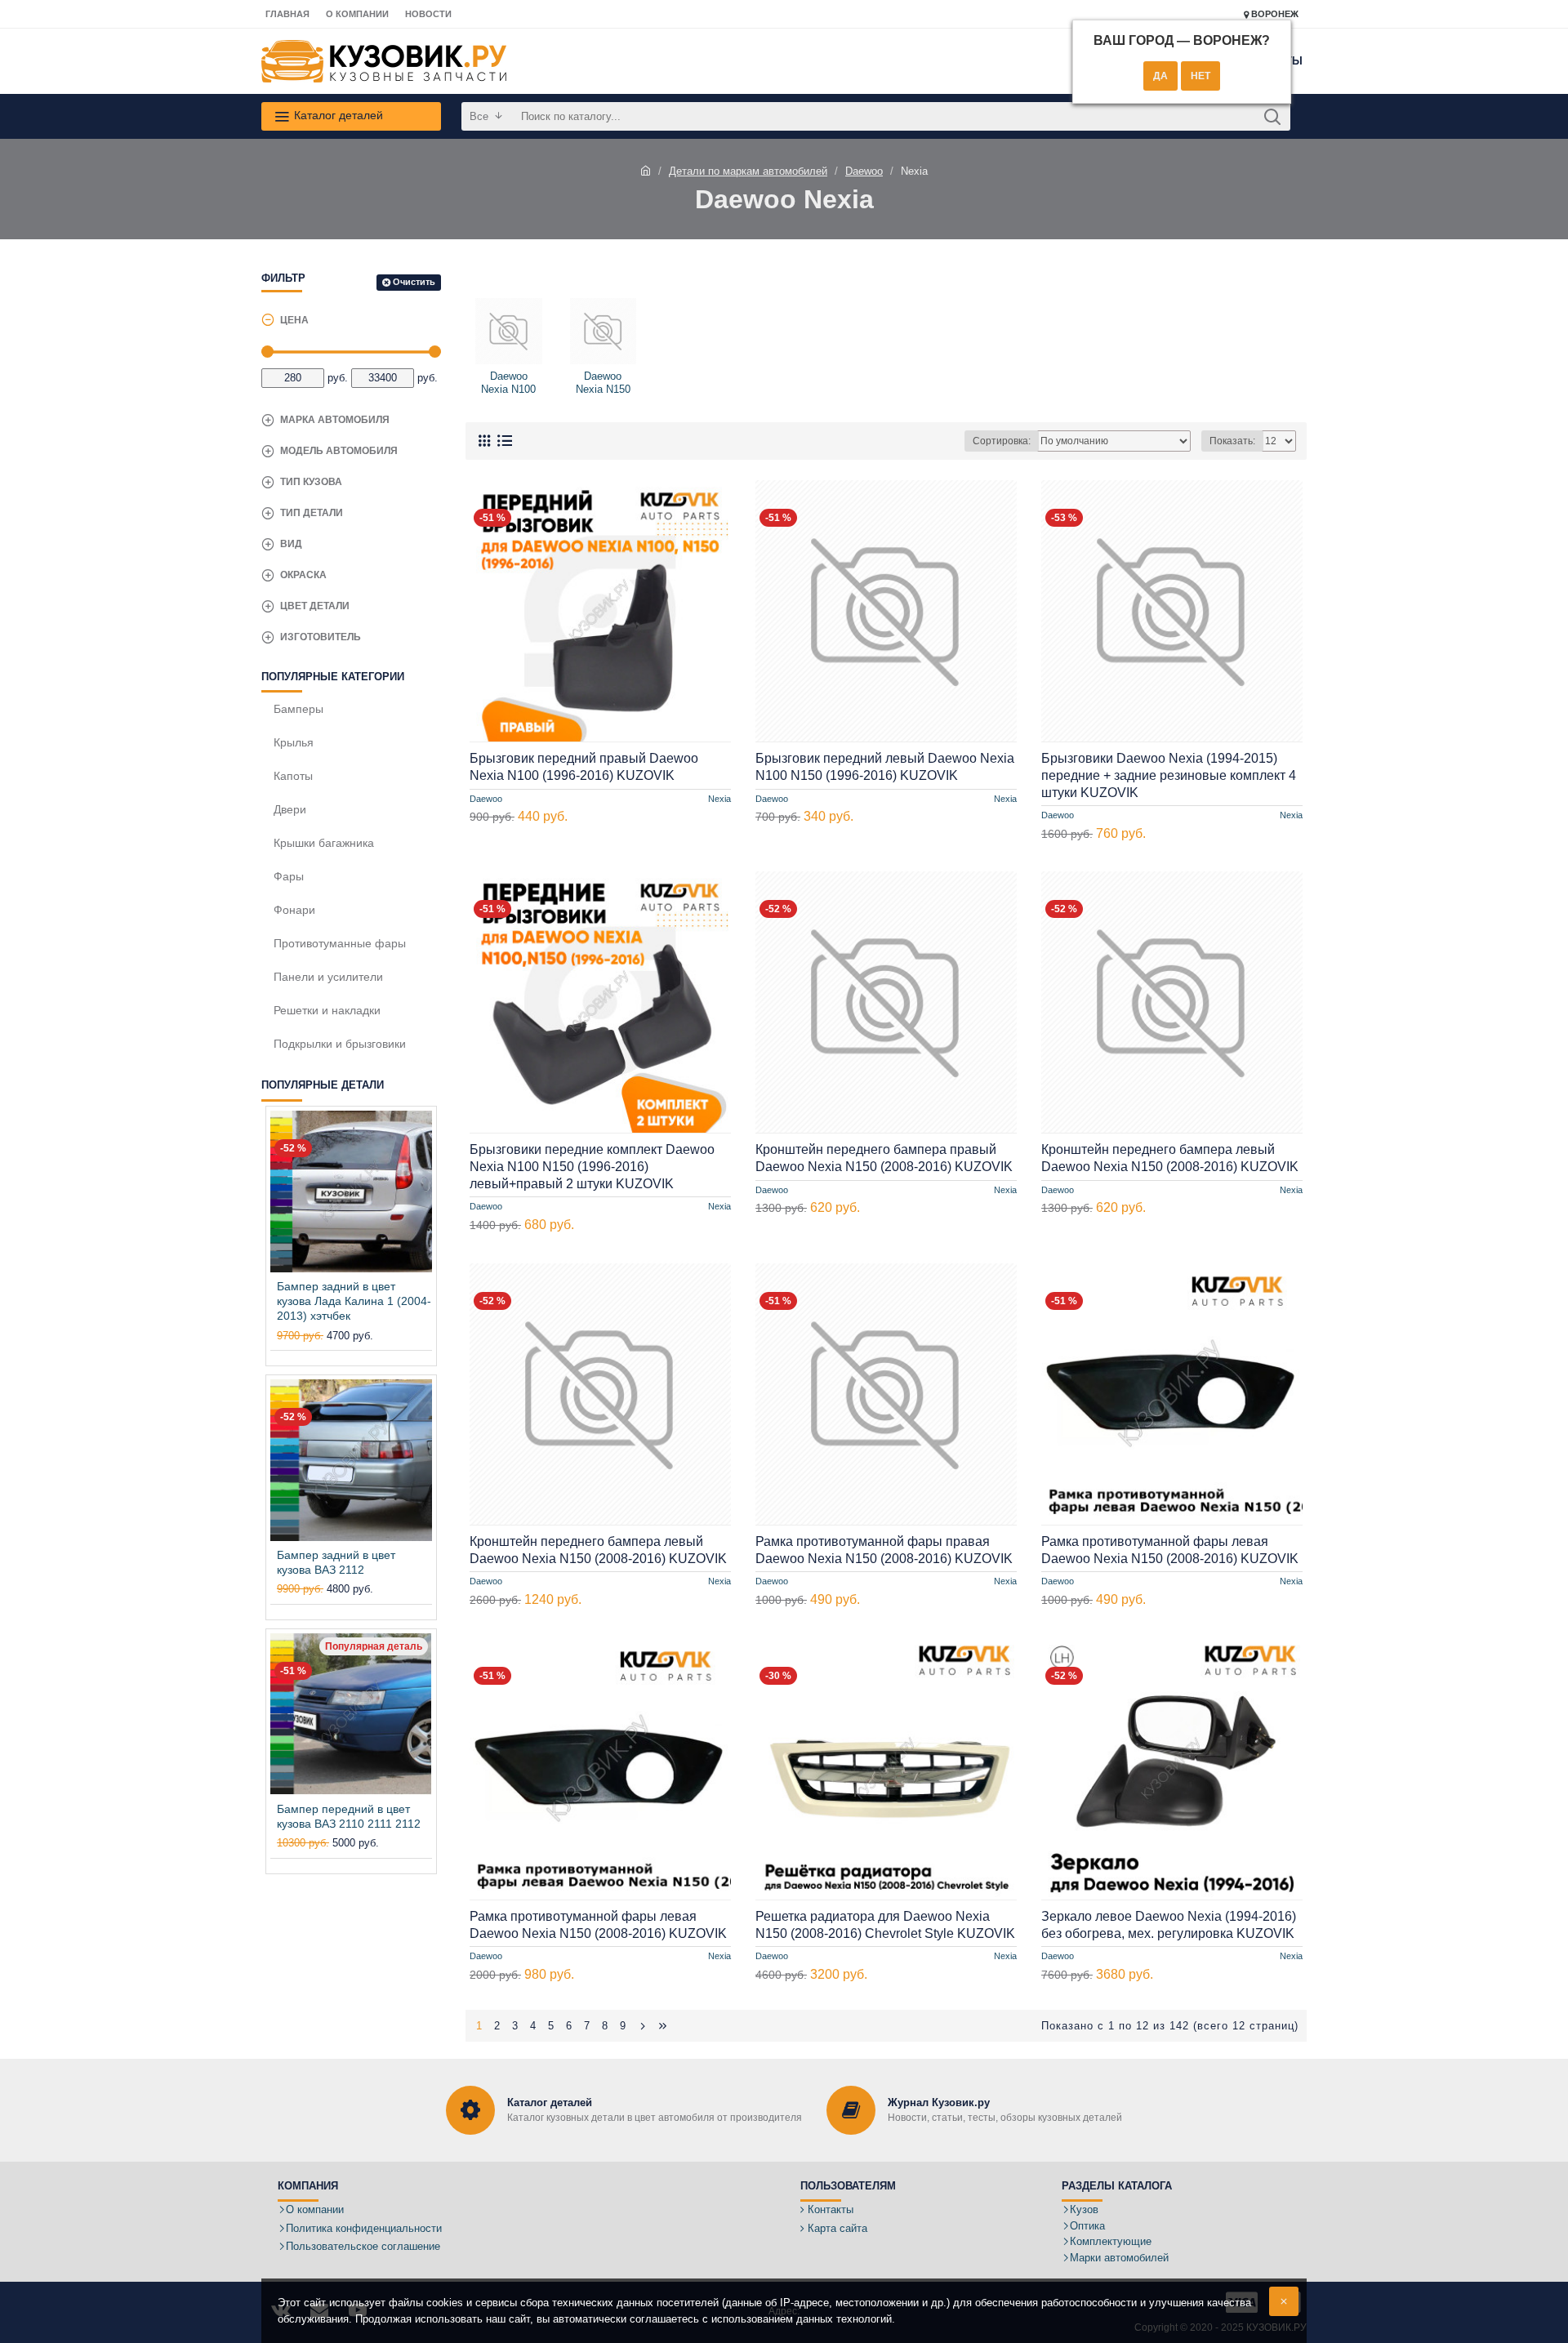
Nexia (719, 798)
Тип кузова (311, 482)
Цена (294, 320)
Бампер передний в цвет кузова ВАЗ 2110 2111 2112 (349, 1816)
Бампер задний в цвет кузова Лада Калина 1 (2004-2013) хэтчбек (354, 1301)
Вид (291, 544)
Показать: (1232, 441)
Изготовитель (321, 637)
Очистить (414, 282)
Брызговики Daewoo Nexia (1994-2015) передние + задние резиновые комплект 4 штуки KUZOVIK (1169, 775)
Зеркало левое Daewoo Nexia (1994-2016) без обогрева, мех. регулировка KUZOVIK (1169, 1925)
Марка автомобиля (335, 420)
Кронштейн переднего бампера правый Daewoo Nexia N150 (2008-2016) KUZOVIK (884, 1158)
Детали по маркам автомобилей (748, 171)
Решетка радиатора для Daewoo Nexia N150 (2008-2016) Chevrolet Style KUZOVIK (885, 1925)
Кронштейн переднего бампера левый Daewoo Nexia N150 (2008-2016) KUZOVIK (1170, 1158)
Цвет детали (315, 606)
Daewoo (864, 171)
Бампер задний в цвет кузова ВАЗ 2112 (336, 1562)
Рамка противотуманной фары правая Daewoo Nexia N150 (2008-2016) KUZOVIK (884, 1550)
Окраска (303, 575)
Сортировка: (1002, 441)
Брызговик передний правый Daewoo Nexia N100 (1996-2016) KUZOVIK (584, 767)
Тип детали (312, 513)
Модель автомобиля (339, 451)
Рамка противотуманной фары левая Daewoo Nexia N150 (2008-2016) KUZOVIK (1170, 1550)
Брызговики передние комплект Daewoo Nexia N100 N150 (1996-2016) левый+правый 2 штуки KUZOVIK (592, 1167)
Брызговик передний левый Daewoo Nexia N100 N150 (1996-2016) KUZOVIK (885, 767)
